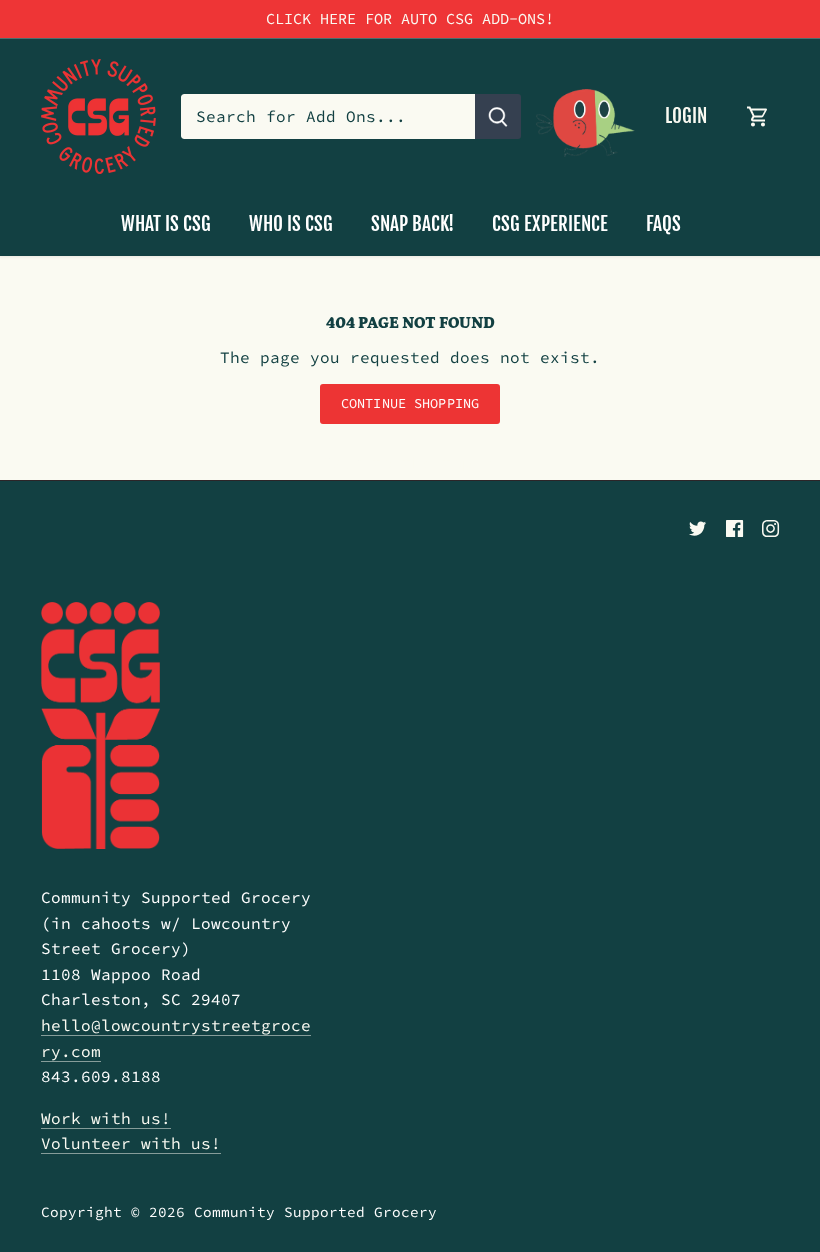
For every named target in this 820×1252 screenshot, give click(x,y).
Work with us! (106, 1118)
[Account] (586, 116)
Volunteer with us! (131, 1143)
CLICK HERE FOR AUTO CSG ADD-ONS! (410, 18)
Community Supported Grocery (315, 1212)
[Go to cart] (758, 116)
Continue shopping (410, 403)
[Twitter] (697, 527)
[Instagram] (770, 527)
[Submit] (498, 116)
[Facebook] (734, 527)
